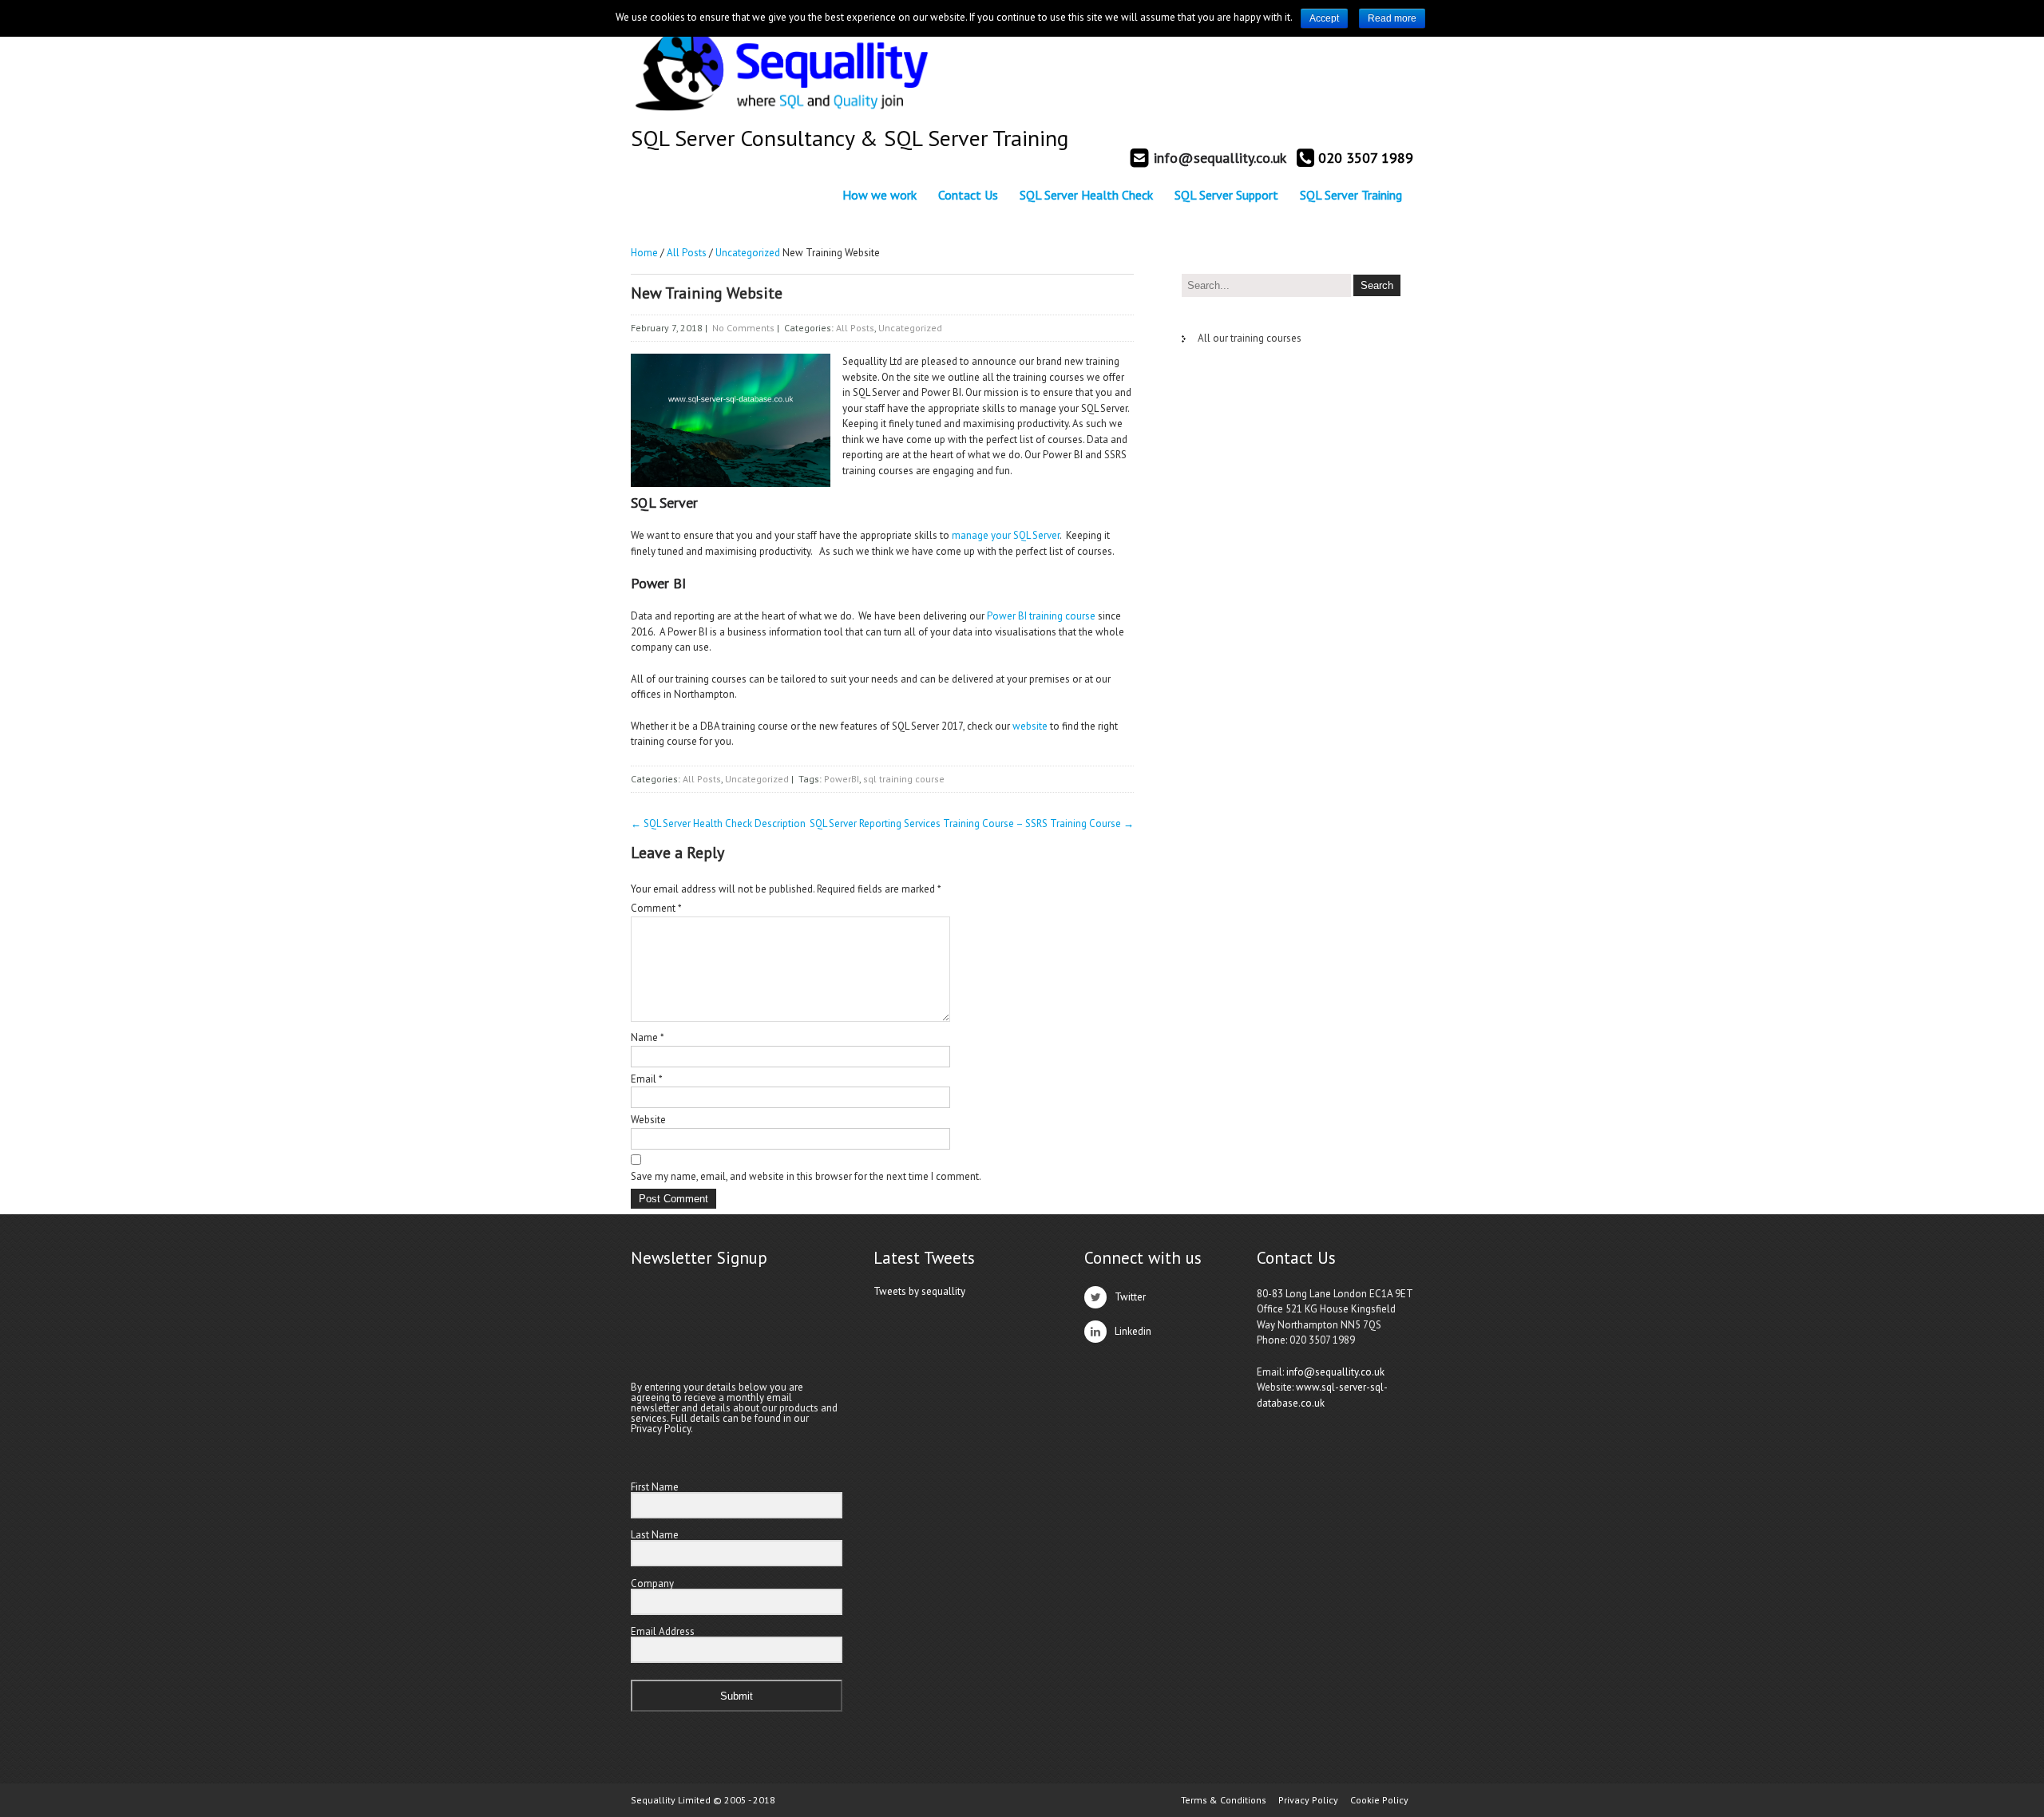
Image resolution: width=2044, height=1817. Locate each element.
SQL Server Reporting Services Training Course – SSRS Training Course (972, 823)
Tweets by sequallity (919, 1291)
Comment (656, 908)
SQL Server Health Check (1086, 195)
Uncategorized (748, 253)
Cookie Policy (1379, 1800)
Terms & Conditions (1224, 1800)
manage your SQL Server (1006, 535)
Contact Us (968, 195)
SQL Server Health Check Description (718, 823)
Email (647, 1079)
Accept (1324, 18)
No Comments (743, 328)
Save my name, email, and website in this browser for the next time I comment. (806, 1176)
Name (648, 1037)
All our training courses (1250, 338)
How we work (879, 195)
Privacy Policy (1308, 1800)
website (1030, 726)
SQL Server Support (1226, 195)
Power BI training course (1041, 616)
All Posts (687, 253)
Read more (1392, 18)
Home (644, 253)
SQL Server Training (1351, 195)
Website (648, 1120)
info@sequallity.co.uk (1335, 1372)
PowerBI (842, 779)
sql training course (904, 779)
